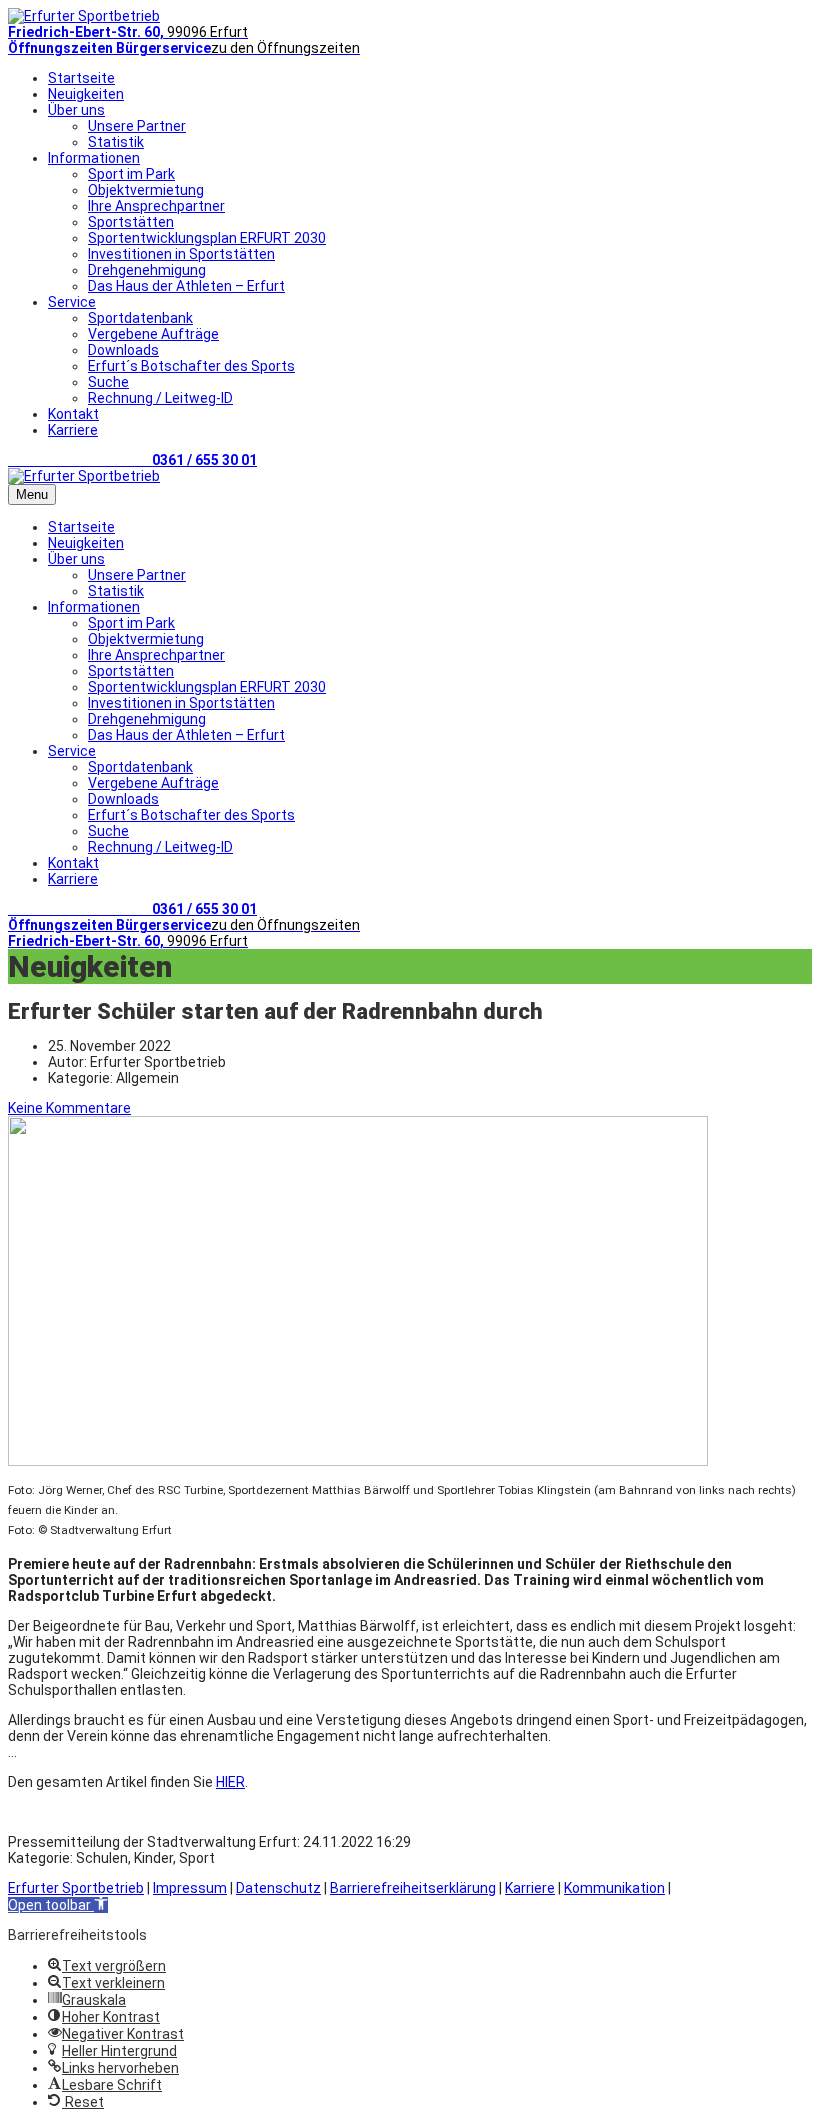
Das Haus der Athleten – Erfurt (186, 286)
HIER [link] (230, 1782)
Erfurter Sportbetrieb (76, 1888)
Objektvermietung (146, 190)
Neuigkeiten (86, 94)
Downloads (123, 350)
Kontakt (73, 414)
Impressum (190, 1888)
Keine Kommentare (69, 1108)
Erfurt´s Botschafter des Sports (191, 366)
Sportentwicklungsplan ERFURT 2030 (207, 238)
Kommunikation (614, 1888)
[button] (58, 1905)
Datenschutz (278, 1888)
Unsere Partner (137, 126)
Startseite (81, 78)
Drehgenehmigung (147, 270)
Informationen (94, 158)
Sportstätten (131, 222)
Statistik (116, 142)
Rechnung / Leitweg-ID (160, 398)
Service (72, 302)
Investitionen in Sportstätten (181, 254)
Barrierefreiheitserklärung (413, 1888)
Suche (108, 382)
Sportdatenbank (140, 318)
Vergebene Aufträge (153, 334)
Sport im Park (131, 174)
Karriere (73, 430)
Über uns (76, 110)
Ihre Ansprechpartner (156, 206)
